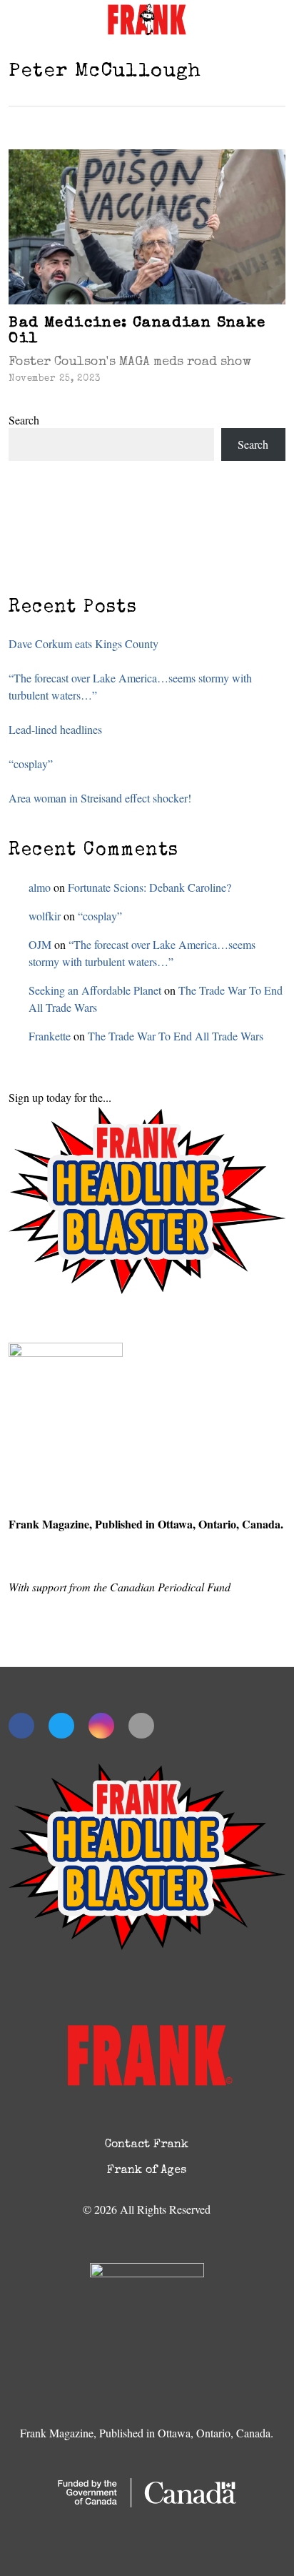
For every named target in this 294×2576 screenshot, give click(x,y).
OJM (40, 944)
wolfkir (45, 916)
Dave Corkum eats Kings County (83, 643)
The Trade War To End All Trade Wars (176, 1036)
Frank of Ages (147, 2171)
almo (40, 887)
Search (24, 420)
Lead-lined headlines (55, 729)
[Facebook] (21, 1726)
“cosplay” (31, 764)
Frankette (50, 1036)
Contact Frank (147, 2145)
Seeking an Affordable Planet (95, 990)
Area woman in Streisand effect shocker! (100, 798)
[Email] (141, 1726)
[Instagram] (101, 1726)
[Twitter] (61, 1726)
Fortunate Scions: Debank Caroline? (149, 887)
